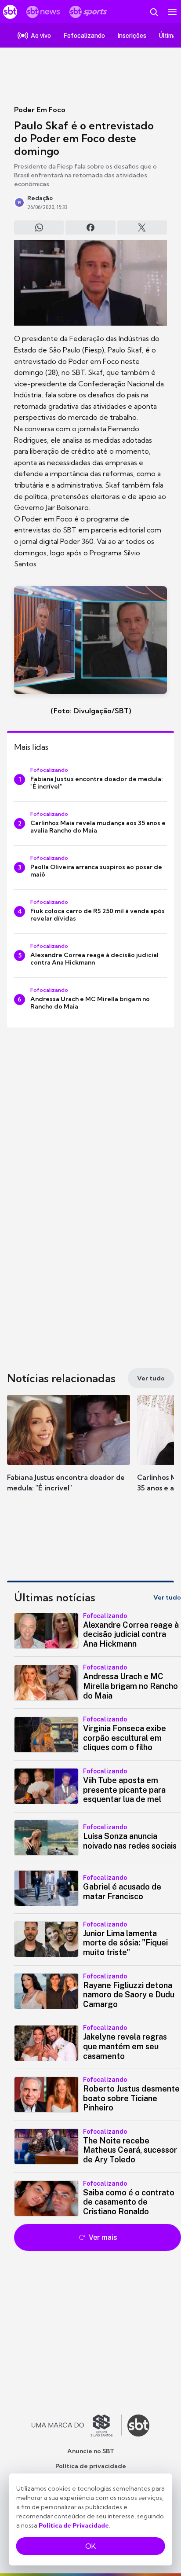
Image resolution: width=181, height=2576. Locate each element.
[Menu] (172, 12)
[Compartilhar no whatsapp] (39, 228)
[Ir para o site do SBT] (138, 2426)
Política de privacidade (91, 2466)
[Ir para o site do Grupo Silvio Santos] (77, 2426)
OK (90, 2546)
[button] (69, 1452)
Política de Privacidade (74, 2525)
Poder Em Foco (40, 110)
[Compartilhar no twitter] (142, 228)
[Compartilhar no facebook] (90, 228)
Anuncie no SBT (91, 2451)
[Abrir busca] (154, 12)
